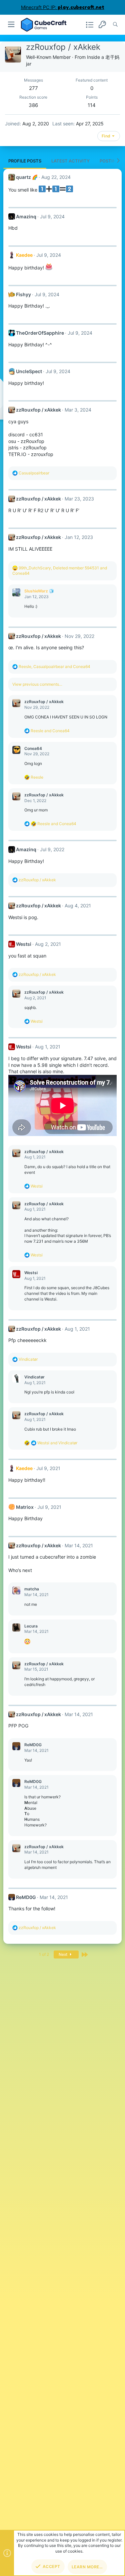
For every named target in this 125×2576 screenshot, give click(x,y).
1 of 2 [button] (44, 1954)
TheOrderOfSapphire (40, 333)
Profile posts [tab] (25, 161)
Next (63, 1954)
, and (54, 666)
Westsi (24, 944)
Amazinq (26, 216)
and (50, 731)
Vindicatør (34, 1377)
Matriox (25, 1507)
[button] (11, 25)
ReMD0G (33, 1745)
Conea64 (33, 748)
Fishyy (23, 294)
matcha (32, 1589)
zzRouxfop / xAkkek (38, 410)
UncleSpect (29, 371)
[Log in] (102, 25)
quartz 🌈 (27, 177)
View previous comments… (37, 684)
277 (33, 88)
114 (92, 105)
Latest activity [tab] (70, 161)
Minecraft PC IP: (63, 7)
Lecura (31, 1626)
